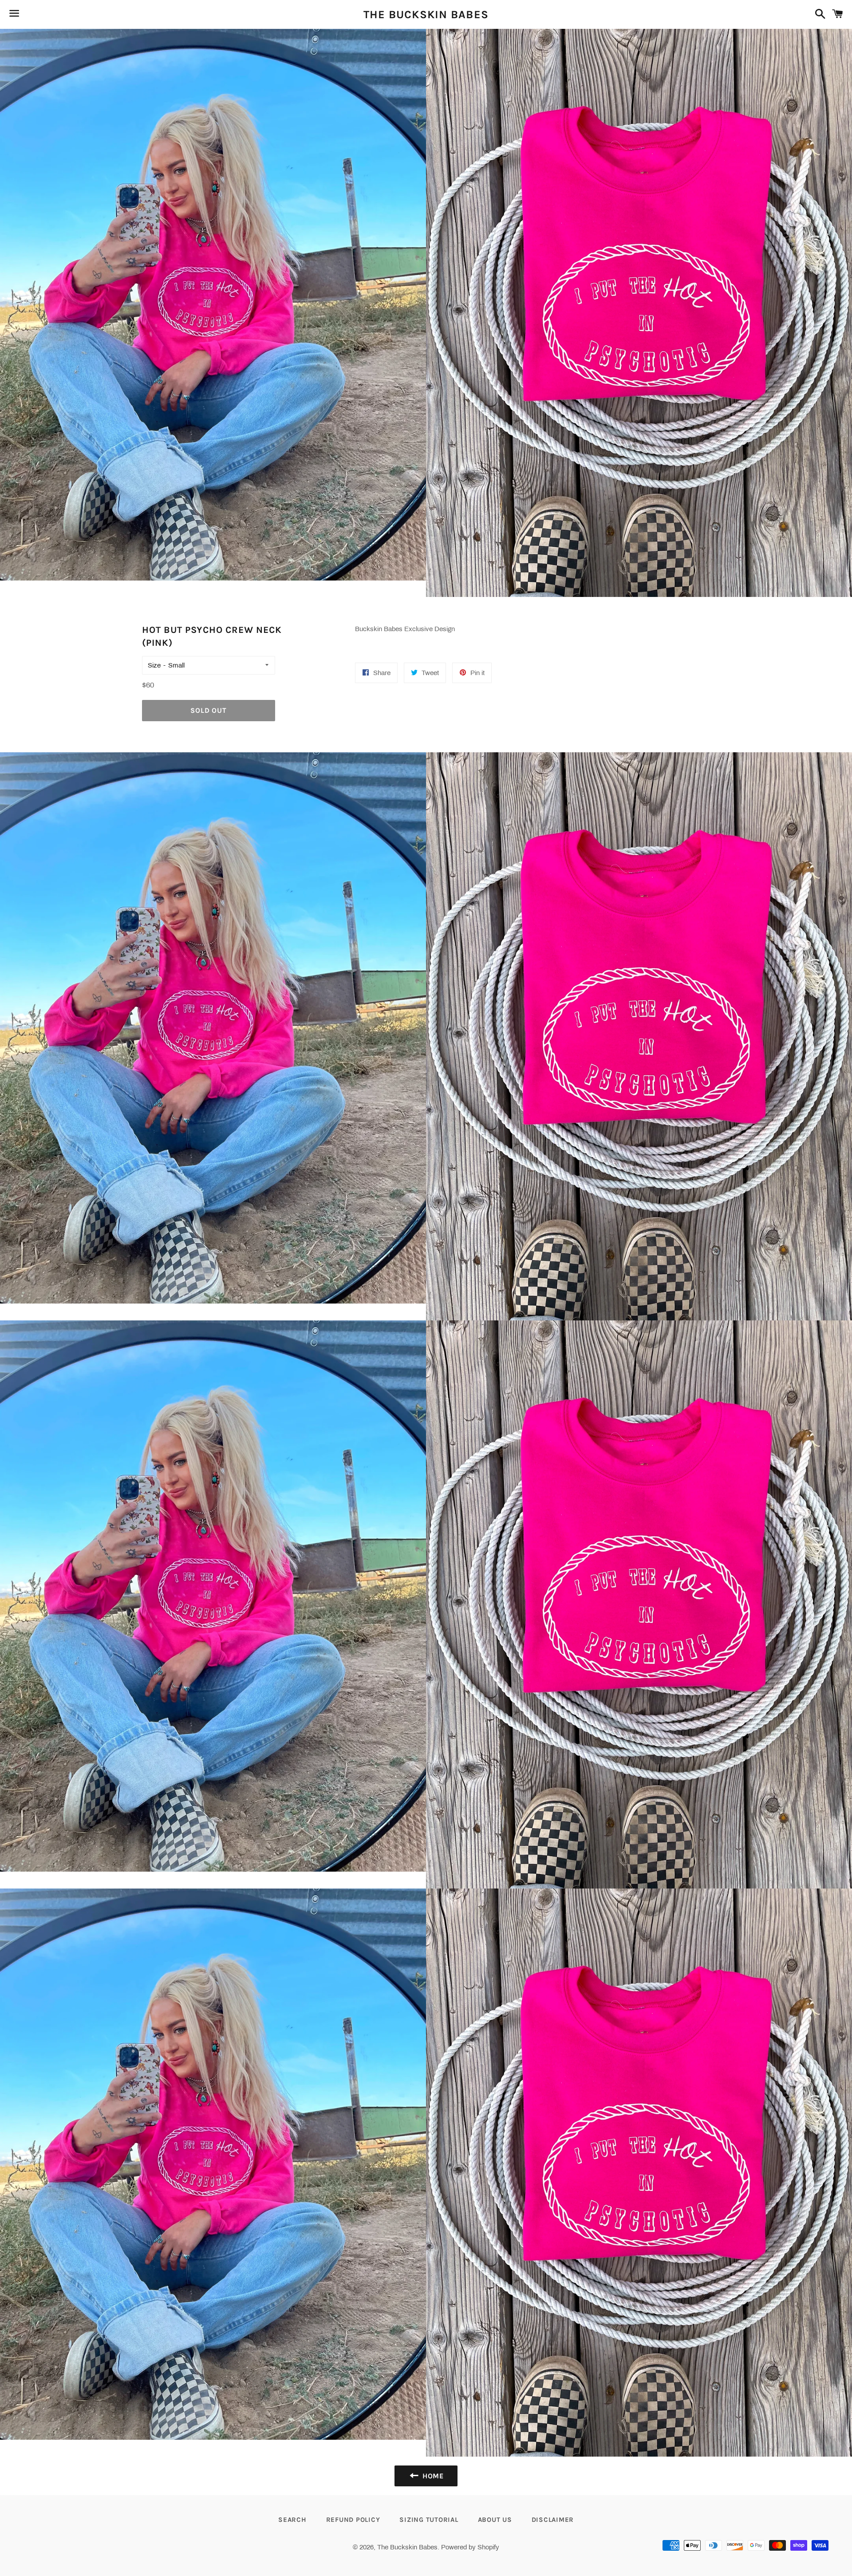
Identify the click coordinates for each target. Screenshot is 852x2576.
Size (154, 665)
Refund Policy (353, 2520)
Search (292, 2520)
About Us (495, 2520)
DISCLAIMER (553, 2520)
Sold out (208, 710)
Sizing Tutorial (429, 2520)
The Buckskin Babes (426, 14)
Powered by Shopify (470, 2547)
